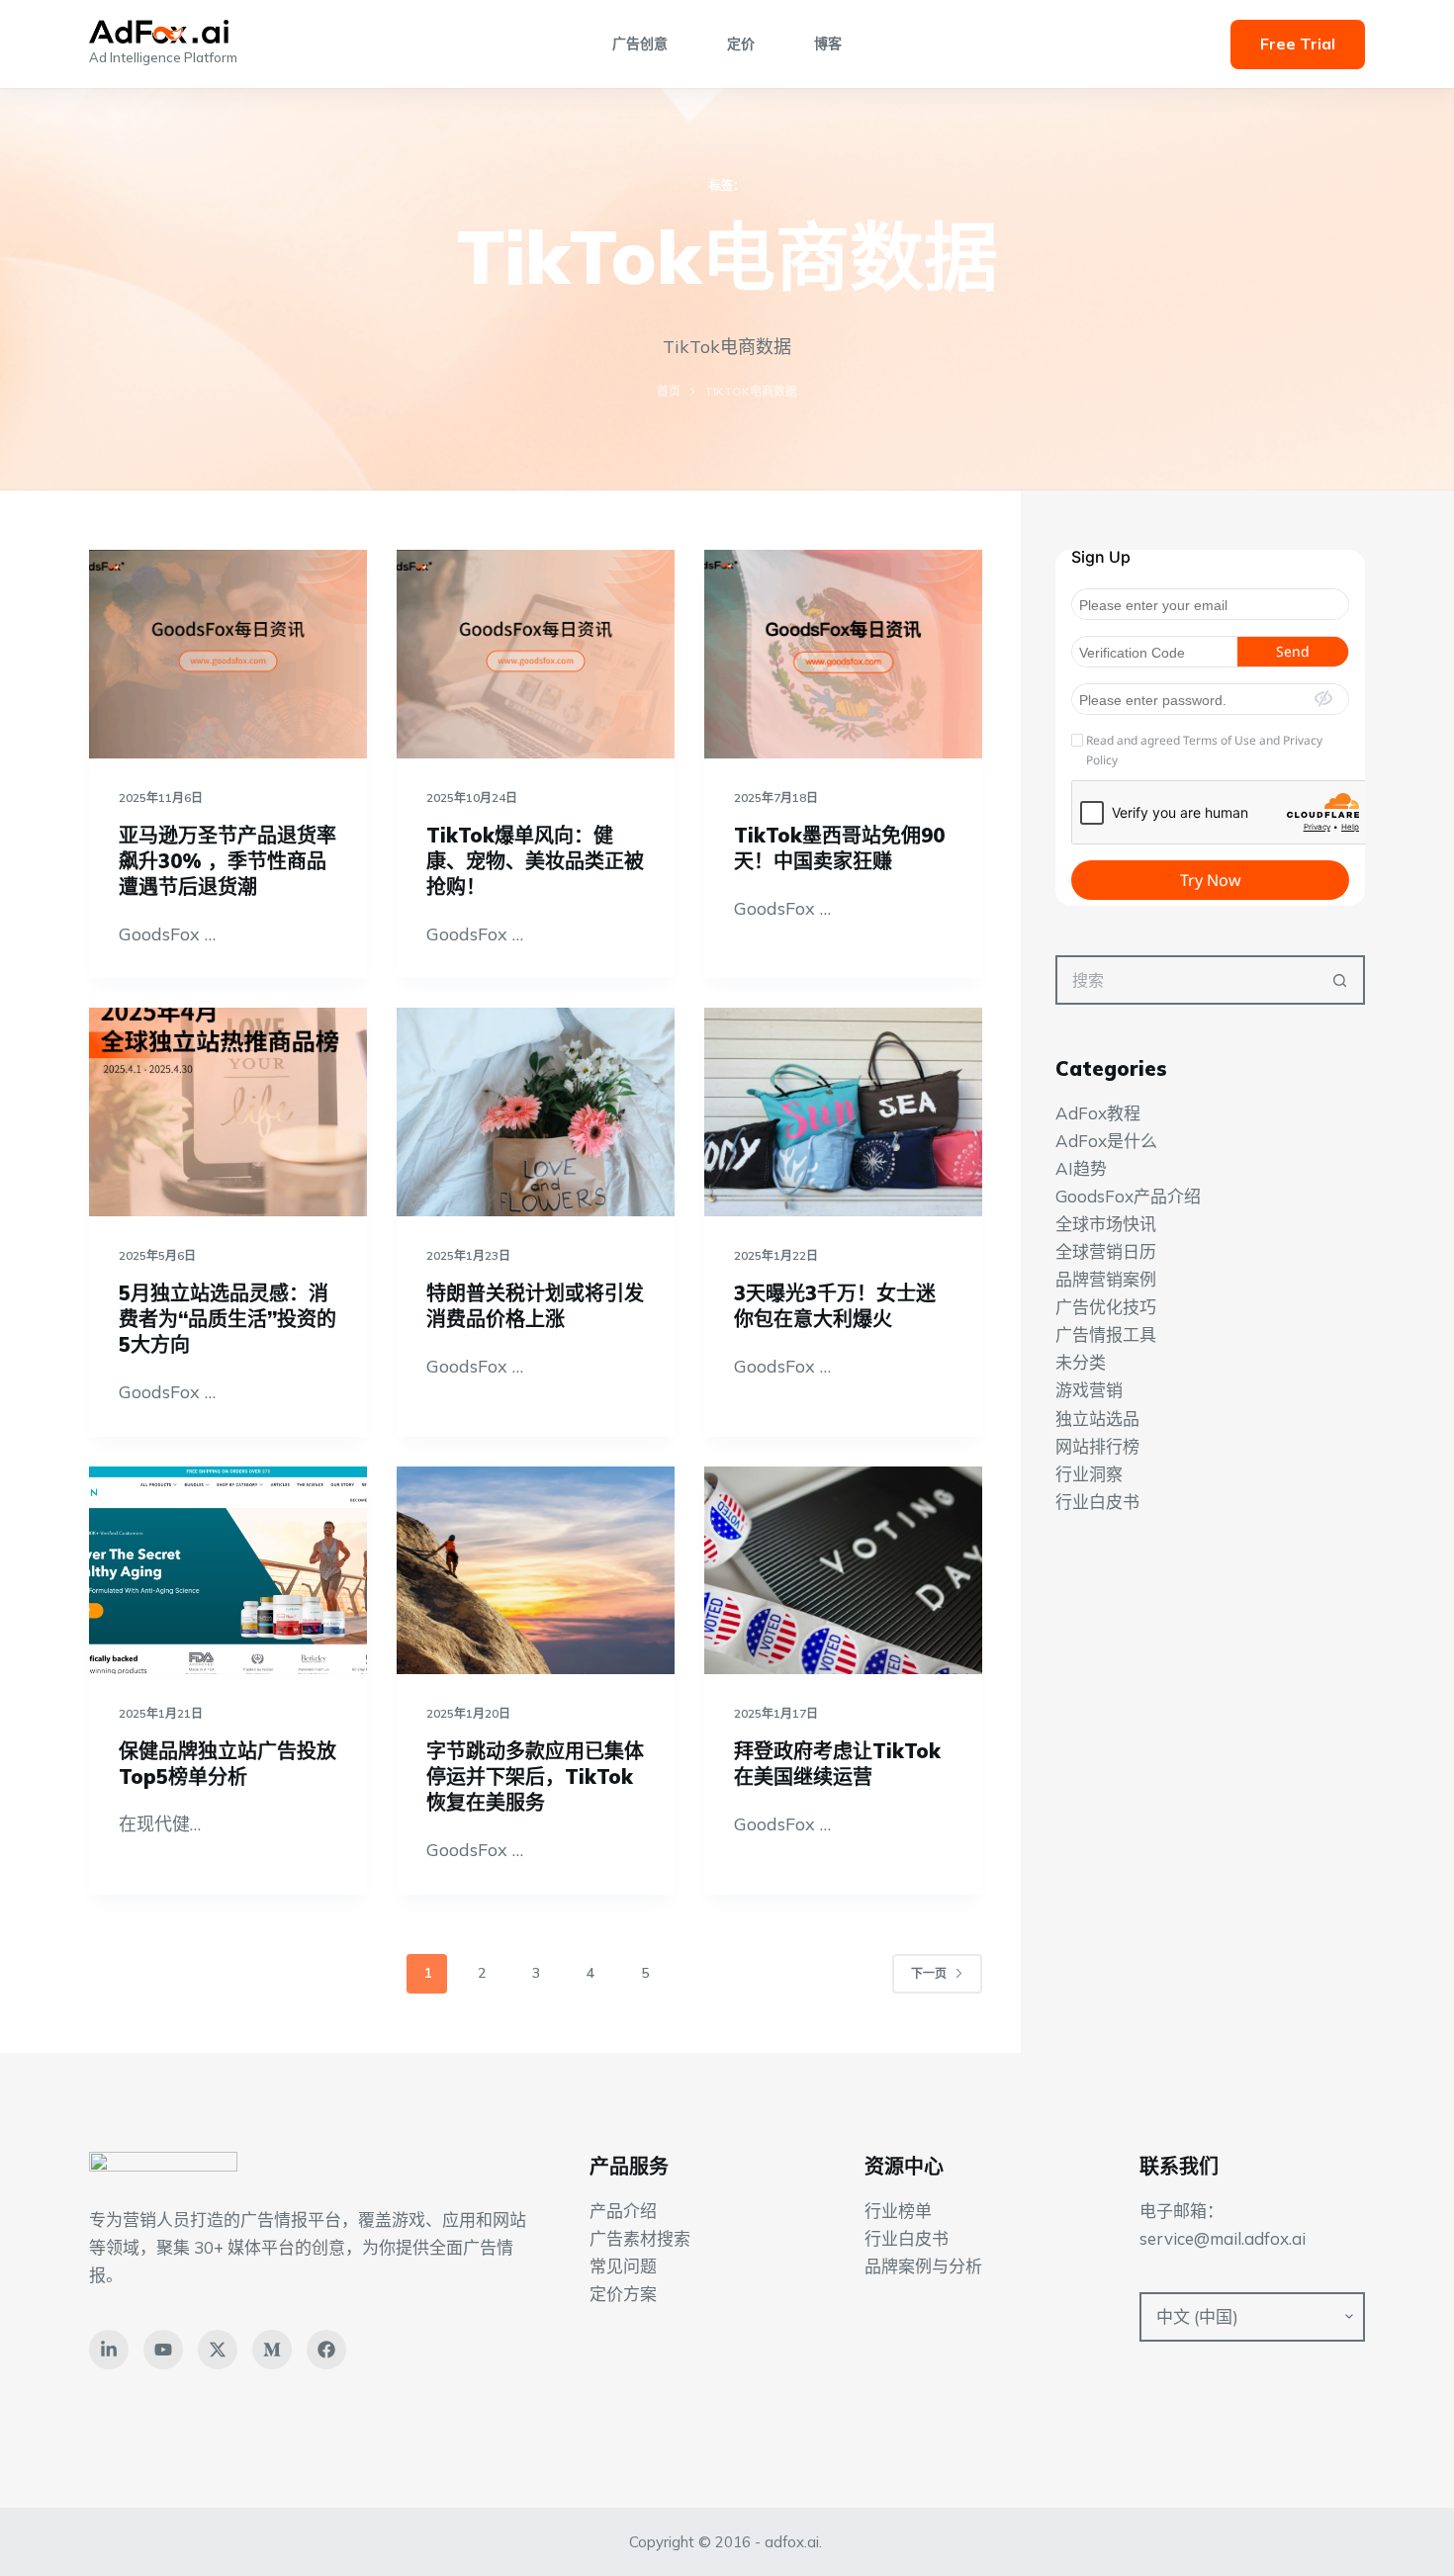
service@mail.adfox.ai (1223, 2238)
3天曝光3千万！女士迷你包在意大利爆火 (835, 1306)
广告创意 (640, 44)
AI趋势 (1081, 1168)
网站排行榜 (1097, 1446)
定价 (741, 44)
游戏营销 (1089, 1391)
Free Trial (1298, 44)
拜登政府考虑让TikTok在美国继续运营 (837, 1764)
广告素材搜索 (640, 2238)
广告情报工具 (1106, 1334)
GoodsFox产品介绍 (1128, 1196)
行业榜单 (898, 2211)
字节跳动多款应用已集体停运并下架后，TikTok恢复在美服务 (535, 1777)
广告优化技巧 (1106, 1307)
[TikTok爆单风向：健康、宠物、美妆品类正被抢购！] (536, 654)
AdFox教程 (1098, 1113)
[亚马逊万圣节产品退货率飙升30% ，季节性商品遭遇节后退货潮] (228, 654)
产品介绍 (623, 2211)
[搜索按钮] (1340, 980)
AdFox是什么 (1106, 1141)
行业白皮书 (1097, 1502)
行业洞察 (1089, 1474)
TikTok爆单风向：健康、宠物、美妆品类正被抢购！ (535, 861)
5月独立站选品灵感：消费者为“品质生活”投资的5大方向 (227, 1319)
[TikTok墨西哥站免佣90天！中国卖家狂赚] (843, 654)
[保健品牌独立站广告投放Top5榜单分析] (228, 1571)
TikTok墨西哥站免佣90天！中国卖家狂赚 (839, 848)
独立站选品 (1097, 1419)
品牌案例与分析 (923, 2266)
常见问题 (623, 2266)
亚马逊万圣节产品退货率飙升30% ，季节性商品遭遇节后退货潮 (227, 861)
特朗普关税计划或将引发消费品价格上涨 (535, 1306)
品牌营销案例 (1106, 1279)
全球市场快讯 (1106, 1224)
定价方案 (623, 2294)
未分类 (1081, 1363)
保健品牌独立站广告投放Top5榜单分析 (227, 1764)
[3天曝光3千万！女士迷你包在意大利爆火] (843, 1112)
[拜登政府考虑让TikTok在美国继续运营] (843, 1571)
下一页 (929, 1973)
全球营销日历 (1106, 1251)
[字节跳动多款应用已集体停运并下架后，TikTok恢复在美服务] (536, 1571)
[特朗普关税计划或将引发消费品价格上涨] (536, 1112)
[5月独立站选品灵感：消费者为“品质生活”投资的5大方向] (228, 1112)
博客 (828, 44)
